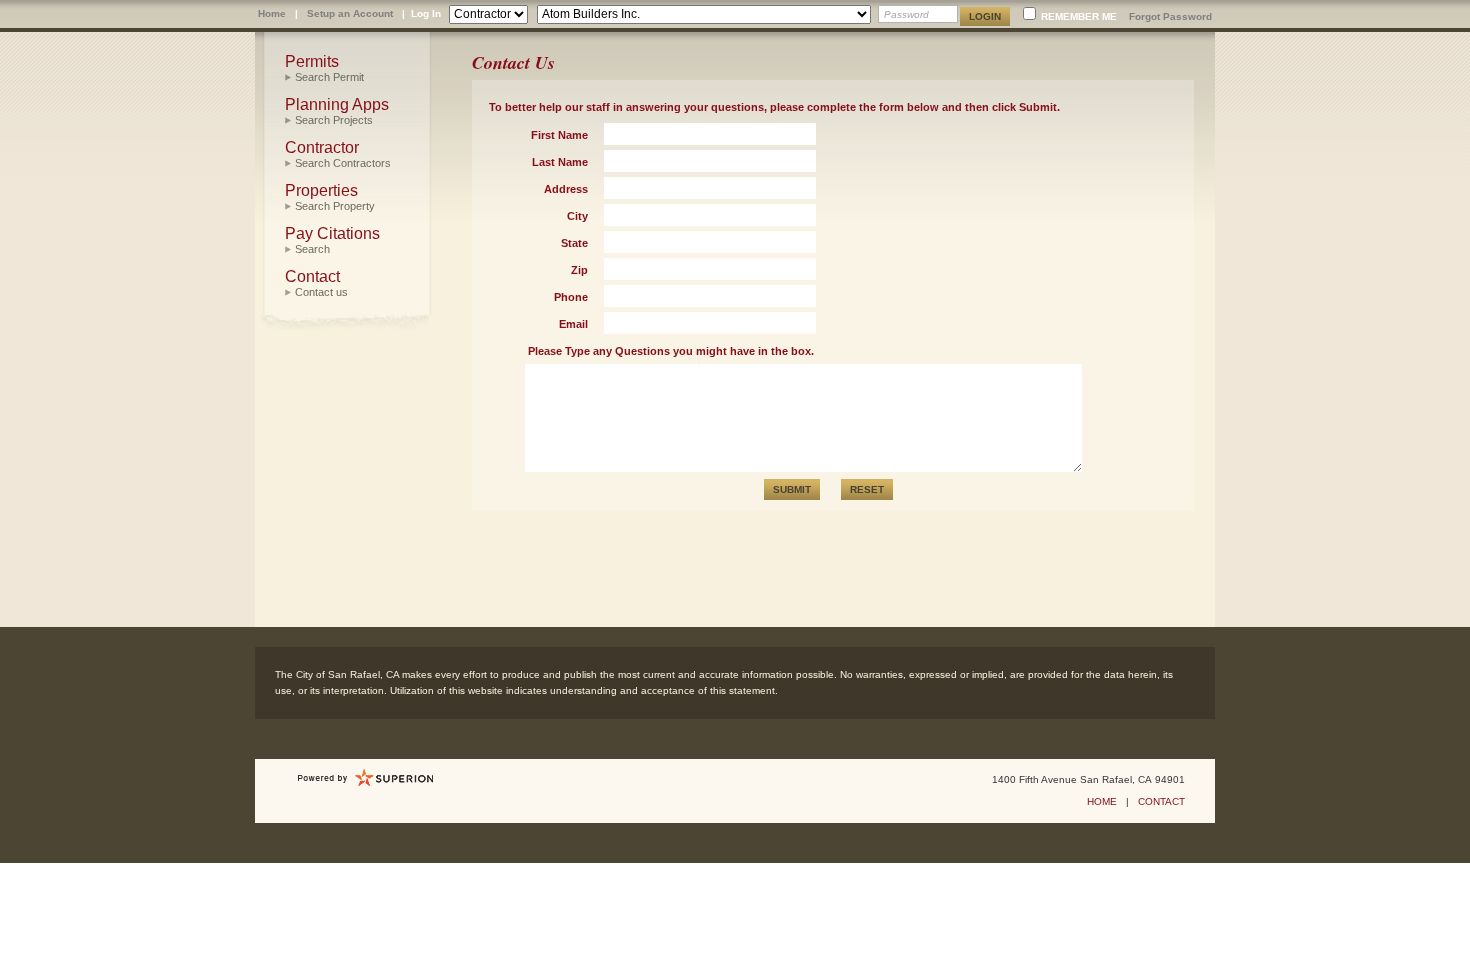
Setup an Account (350, 13)
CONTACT (1161, 801)
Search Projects (334, 120)
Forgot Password (1170, 16)
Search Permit (329, 77)
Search (312, 249)
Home (272, 13)
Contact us (321, 292)
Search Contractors (343, 163)
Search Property (335, 206)
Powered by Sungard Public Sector (366, 778)
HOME (1102, 801)
